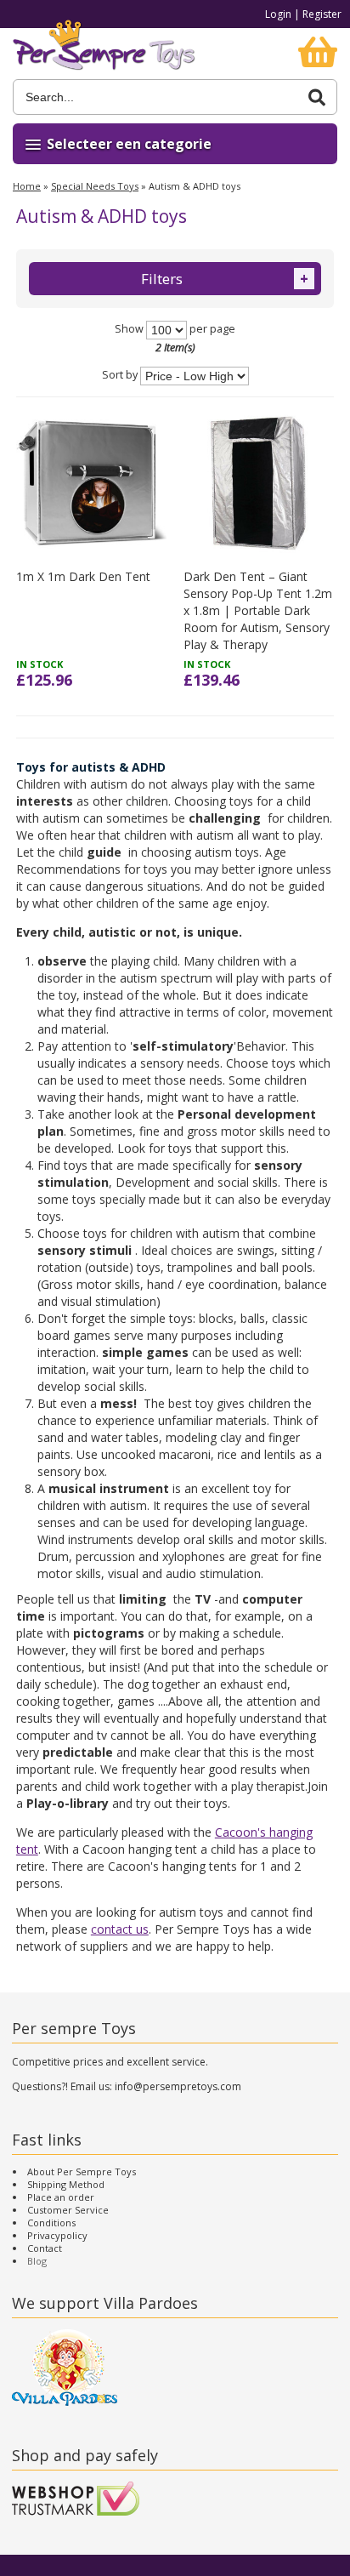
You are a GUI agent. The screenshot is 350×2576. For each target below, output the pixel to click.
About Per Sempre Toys (82, 2171)
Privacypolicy (57, 2235)
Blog (37, 2261)
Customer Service (68, 2210)
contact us (120, 1929)
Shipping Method (66, 2184)
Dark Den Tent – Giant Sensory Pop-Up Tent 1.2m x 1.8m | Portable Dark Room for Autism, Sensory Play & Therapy (258, 610)
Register (322, 14)
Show (129, 329)
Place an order (61, 2197)
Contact (45, 2248)
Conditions (51, 2223)
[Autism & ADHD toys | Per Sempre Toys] (104, 54)
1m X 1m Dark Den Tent (83, 576)
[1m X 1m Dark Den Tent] (91, 483)
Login (278, 14)
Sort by (120, 376)
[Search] (317, 97)
